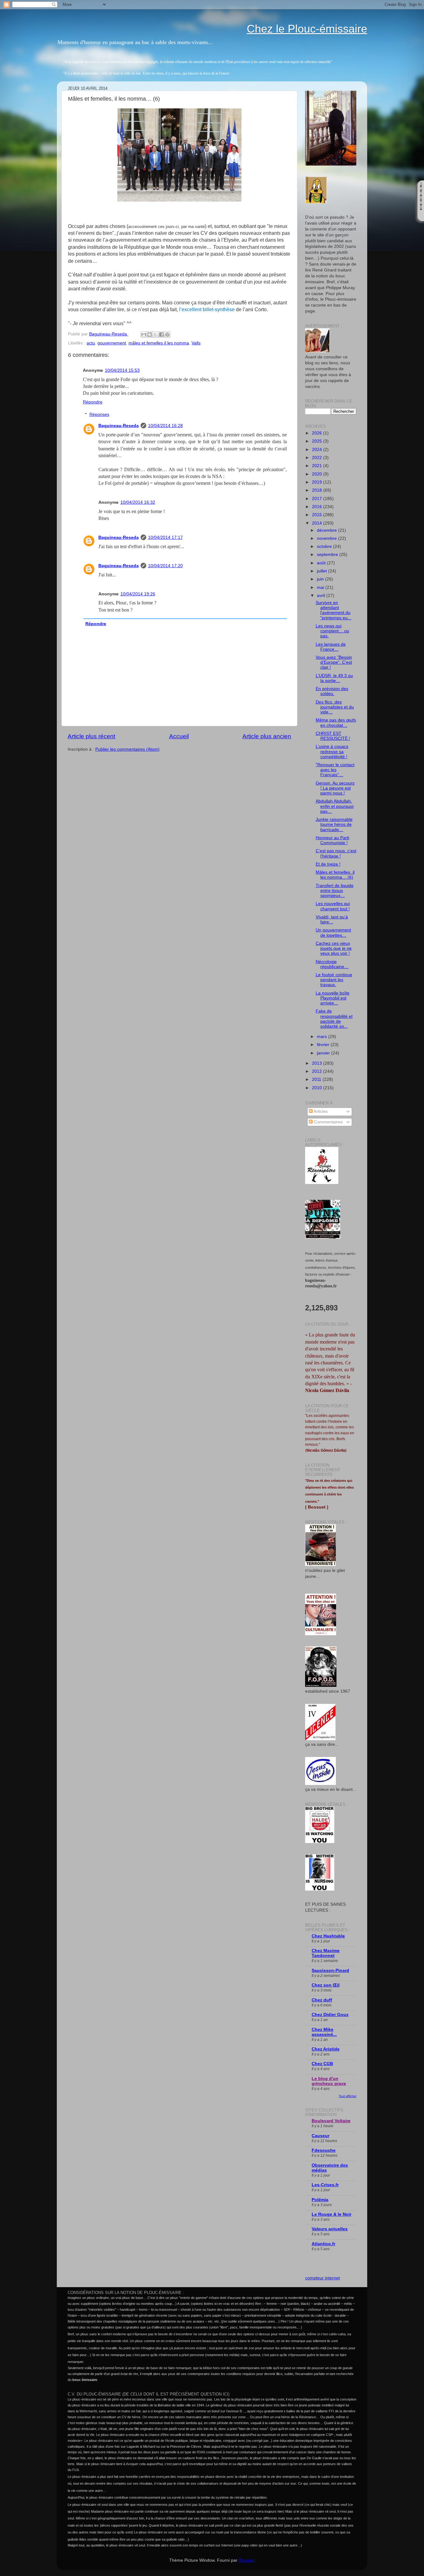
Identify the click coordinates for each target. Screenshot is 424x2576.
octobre (325, 546)
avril (322, 596)
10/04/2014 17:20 (165, 566)
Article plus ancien (267, 736)
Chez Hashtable (328, 1936)
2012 (318, 1071)
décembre (327, 530)
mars (323, 1037)
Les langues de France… (331, 647)
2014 (318, 523)
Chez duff (322, 2000)
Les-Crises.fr (325, 2185)
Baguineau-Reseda (119, 426)
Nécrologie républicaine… (332, 964)
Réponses (99, 414)
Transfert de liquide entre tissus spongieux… (335, 891)
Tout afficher (347, 2096)
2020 (318, 474)
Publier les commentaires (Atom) (127, 749)
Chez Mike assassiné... (324, 2032)
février (324, 1045)
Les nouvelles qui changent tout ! (333, 906)
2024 (318, 450)
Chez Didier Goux (330, 2015)
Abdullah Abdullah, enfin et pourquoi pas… (335, 806)
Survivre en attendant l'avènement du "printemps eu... (334, 610)
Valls (196, 343)
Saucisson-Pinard (330, 1971)
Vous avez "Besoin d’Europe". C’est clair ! (334, 662)
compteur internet (323, 2278)
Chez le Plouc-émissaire (307, 29)
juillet (323, 571)
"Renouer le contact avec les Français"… (335, 770)
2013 (318, 1063)
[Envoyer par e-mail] (144, 335)
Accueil (179, 736)
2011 (317, 1079)
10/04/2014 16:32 (138, 502)
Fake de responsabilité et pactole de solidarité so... (334, 1019)
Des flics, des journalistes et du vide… (335, 707)
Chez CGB (322, 2064)
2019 (318, 482)
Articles (320, 1111)
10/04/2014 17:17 (165, 537)
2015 (318, 515)
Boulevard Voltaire (331, 2121)
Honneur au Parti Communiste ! (332, 840)
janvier (324, 1053)
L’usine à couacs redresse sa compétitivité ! (332, 751)
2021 (318, 466)
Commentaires (328, 1122)
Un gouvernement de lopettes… (333, 933)
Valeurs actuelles (330, 2229)
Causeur (320, 2136)
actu (91, 343)
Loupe (421, 215)
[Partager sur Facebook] (161, 335)
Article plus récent (91, 736)
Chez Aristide (326, 2049)
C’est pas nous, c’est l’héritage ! (336, 853)
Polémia (320, 2200)
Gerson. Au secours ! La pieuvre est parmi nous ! (335, 788)
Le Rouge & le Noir (332, 2214)
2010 (318, 1088)
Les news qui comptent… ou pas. (332, 631)
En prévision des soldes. (332, 691)
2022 (318, 458)
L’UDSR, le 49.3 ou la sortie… (334, 678)
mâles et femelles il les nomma (159, 343)
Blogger (246, 2560)
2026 (318, 433)
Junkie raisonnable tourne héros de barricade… (334, 824)
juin (321, 579)
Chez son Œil (326, 1985)
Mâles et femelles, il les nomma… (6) (335, 875)
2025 (318, 441)
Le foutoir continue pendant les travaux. (334, 980)
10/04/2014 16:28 (165, 426)
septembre (328, 555)
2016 (318, 507)
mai (321, 587)
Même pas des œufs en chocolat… (336, 723)
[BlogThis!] (150, 335)
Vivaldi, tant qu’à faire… (332, 919)
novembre (327, 538)
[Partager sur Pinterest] (167, 335)
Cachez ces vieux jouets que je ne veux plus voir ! (334, 948)
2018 (318, 490)
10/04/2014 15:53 (122, 370)
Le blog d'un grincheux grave (329, 2081)
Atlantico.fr (323, 2244)
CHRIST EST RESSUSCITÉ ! (333, 736)
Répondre (93, 402)
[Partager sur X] (156, 335)
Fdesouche (324, 2150)
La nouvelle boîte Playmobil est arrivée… (333, 998)
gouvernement (112, 343)
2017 (318, 499)
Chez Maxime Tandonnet (326, 1953)
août (322, 563)
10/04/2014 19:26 (138, 594)
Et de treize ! (328, 864)
